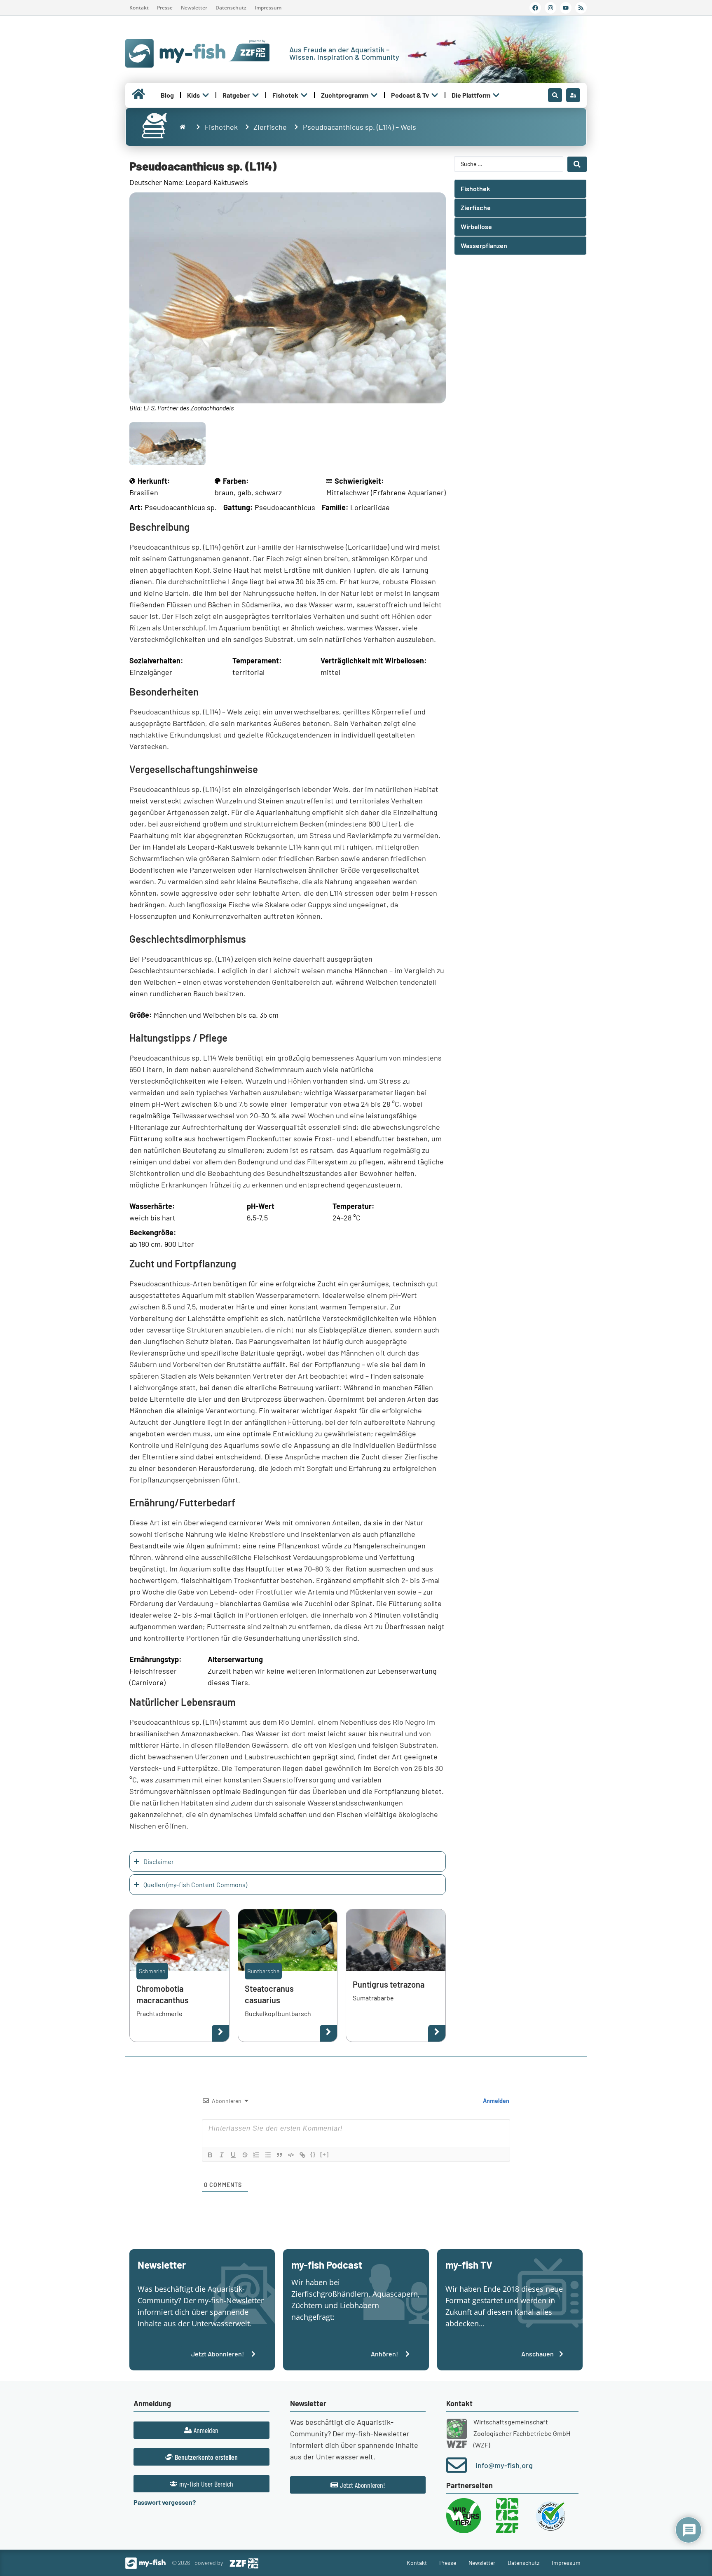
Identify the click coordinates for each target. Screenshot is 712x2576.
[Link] (302, 2155)
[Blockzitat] (279, 2155)
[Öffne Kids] (206, 95)
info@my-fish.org (504, 2465)
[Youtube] (566, 8)
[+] (325, 2154)
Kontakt (139, 8)
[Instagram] (550, 8)
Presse (165, 8)
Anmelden (495, 2101)
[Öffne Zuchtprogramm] (374, 95)
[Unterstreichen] (233, 2155)
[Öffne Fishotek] (304, 95)
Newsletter (194, 8)
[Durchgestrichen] (245, 2155)
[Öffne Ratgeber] (255, 95)
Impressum (268, 8)
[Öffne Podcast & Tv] (435, 95)
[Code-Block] (291, 2155)
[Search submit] (577, 164)
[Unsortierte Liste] (268, 2155)
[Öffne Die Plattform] (496, 95)
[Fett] (210, 2155)
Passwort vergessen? (165, 2502)
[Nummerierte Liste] (256, 2155)
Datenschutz (231, 8)
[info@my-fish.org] (457, 2465)
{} (313, 2154)
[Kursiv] (222, 2155)
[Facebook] (535, 8)
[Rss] (581, 8)
